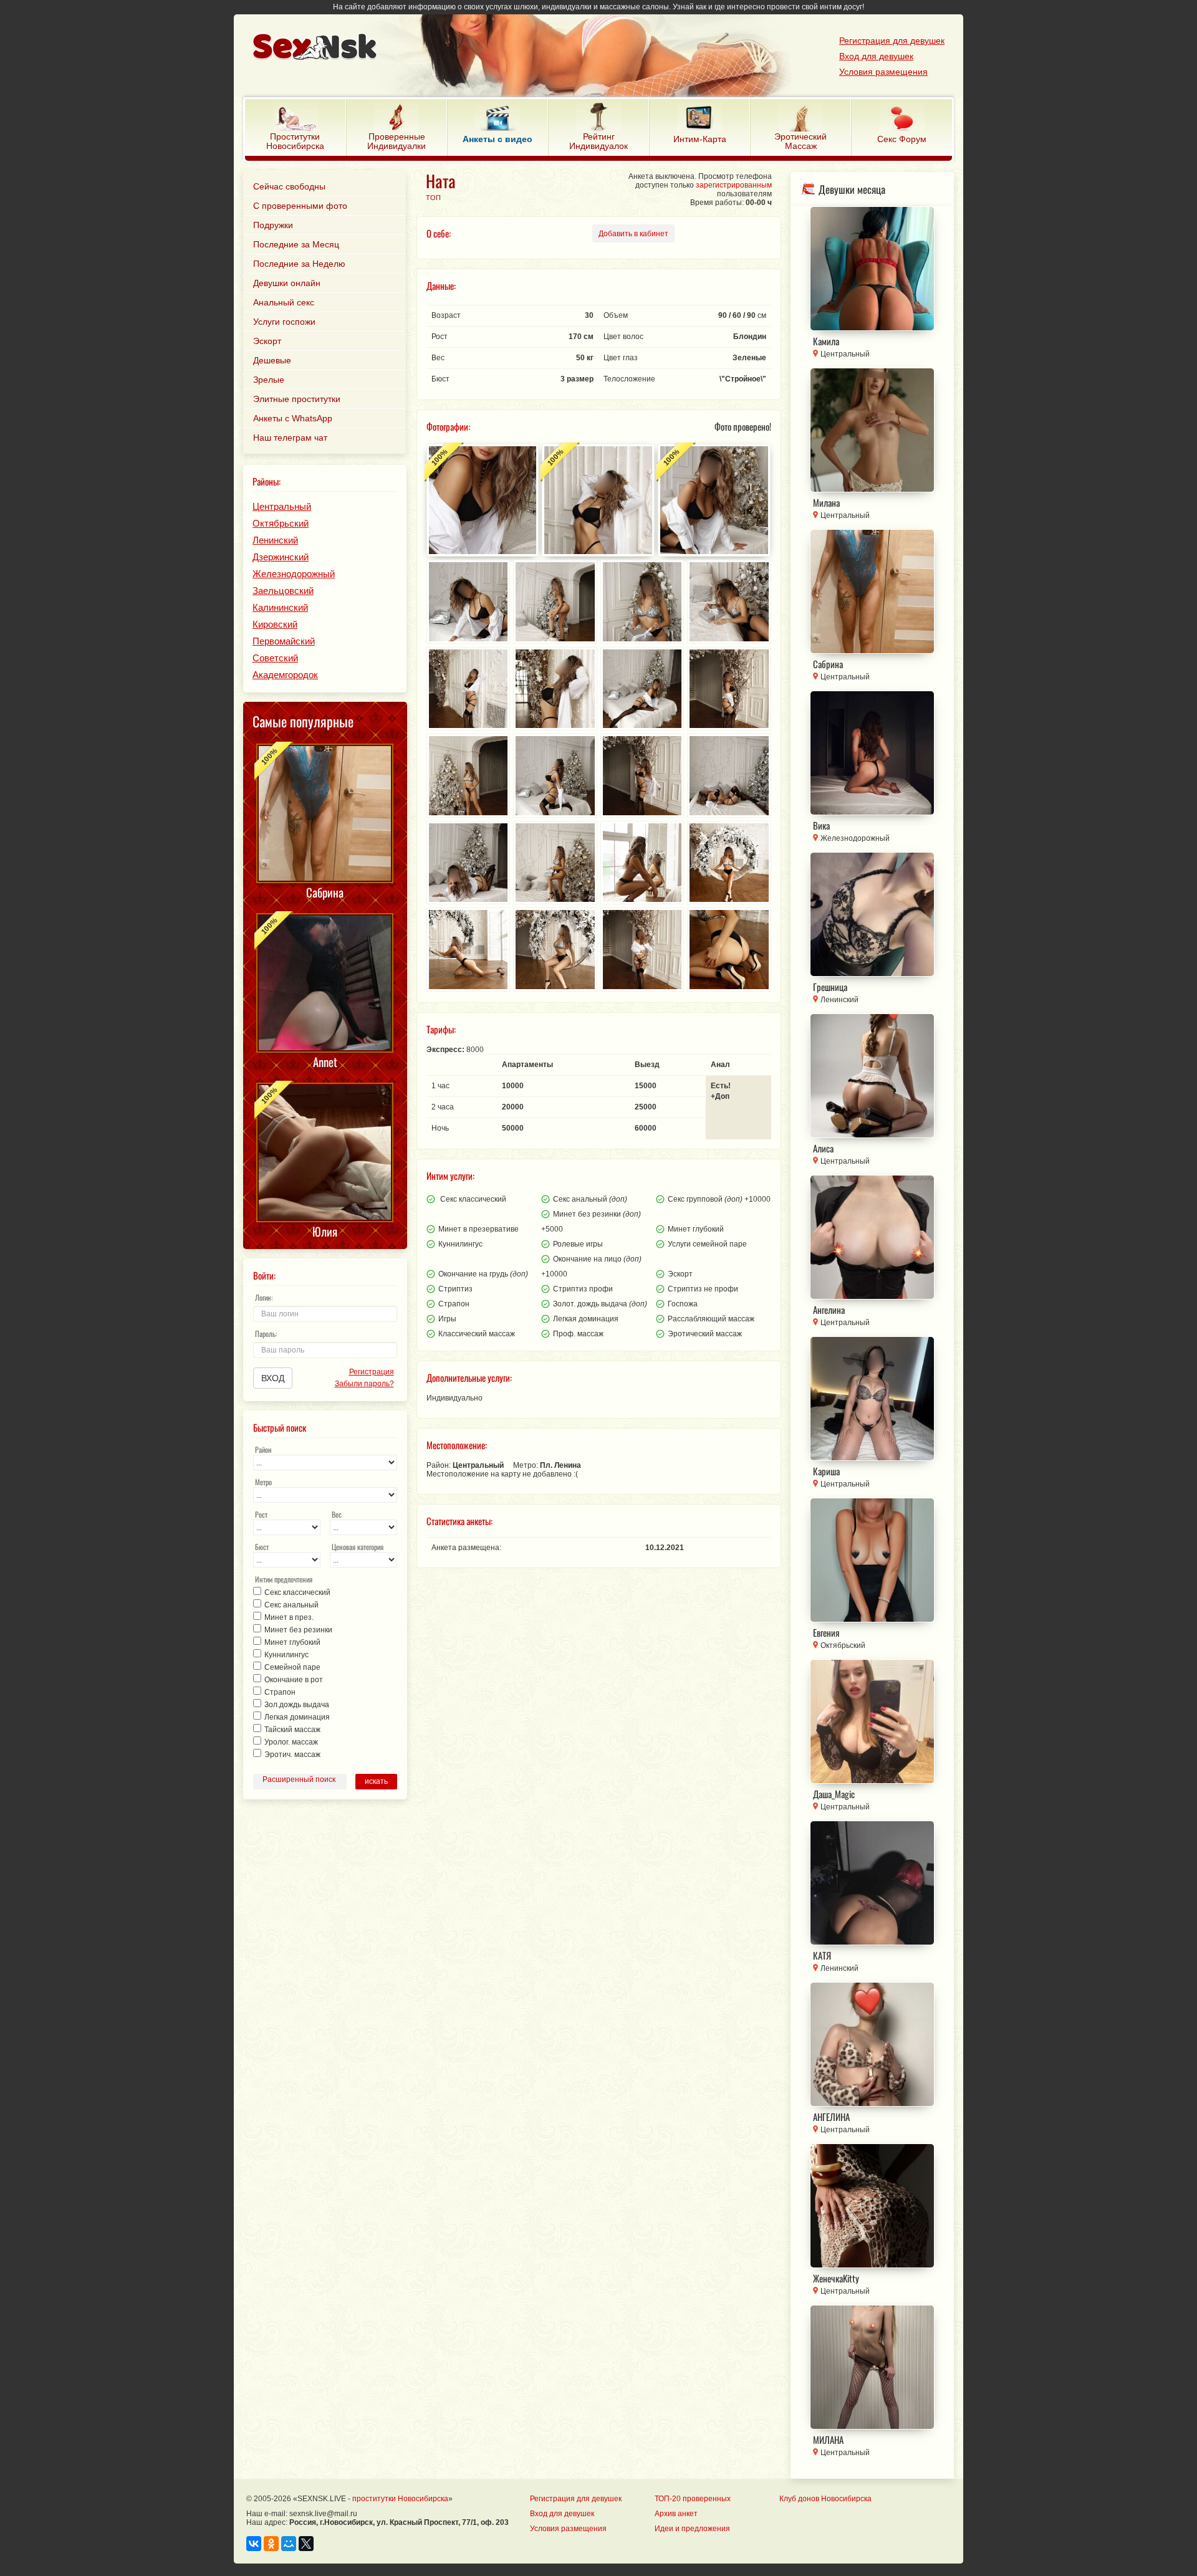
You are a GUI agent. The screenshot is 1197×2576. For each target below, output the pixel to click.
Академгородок (285, 675)
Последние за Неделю (299, 264)
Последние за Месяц (296, 244)
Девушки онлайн (287, 283)
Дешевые (272, 360)
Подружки (273, 225)
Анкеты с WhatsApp (293, 418)
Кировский (275, 624)
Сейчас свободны (289, 186)
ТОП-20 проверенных (693, 2499)
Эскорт (267, 341)
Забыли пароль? (364, 1384)
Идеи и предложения (692, 2529)
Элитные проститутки (297, 399)
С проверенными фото (300, 206)
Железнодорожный (294, 574)
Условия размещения (883, 72)
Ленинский (275, 540)
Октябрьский (281, 523)
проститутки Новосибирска (400, 2499)
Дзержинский (281, 557)
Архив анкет (676, 2514)
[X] (306, 2544)
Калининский (280, 607)
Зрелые (269, 380)
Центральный (282, 506)
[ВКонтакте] (254, 2544)
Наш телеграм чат (290, 438)
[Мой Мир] (289, 2544)
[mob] (571, 48)
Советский (275, 658)
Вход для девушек (876, 56)
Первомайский (284, 641)
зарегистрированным (734, 185)
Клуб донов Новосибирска (825, 2499)
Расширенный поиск (299, 1779)
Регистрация (371, 1372)
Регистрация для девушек (892, 41)
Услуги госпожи (284, 322)
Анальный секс (284, 302)
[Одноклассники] (271, 2544)
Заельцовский (283, 591)
